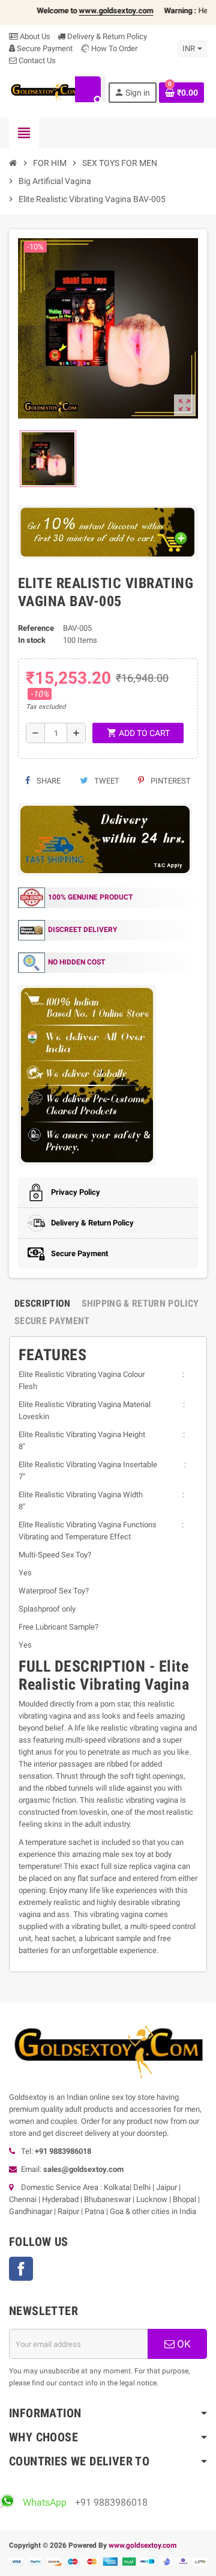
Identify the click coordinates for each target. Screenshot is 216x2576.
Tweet (106, 781)
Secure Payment (45, 48)
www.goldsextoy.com (142, 2545)
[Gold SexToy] (45, 92)
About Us (34, 36)
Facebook (21, 2269)
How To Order (113, 48)
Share (48, 781)
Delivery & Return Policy (106, 36)
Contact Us (36, 60)
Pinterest (170, 781)
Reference (36, 628)
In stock (32, 640)
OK (183, 2344)
